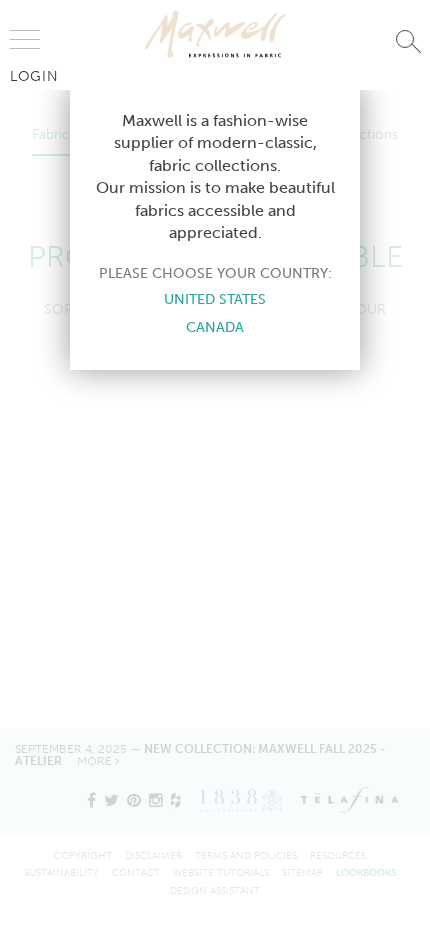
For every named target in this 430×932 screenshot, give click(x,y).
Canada (215, 327)
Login (34, 76)
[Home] (215, 34)
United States (215, 299)
